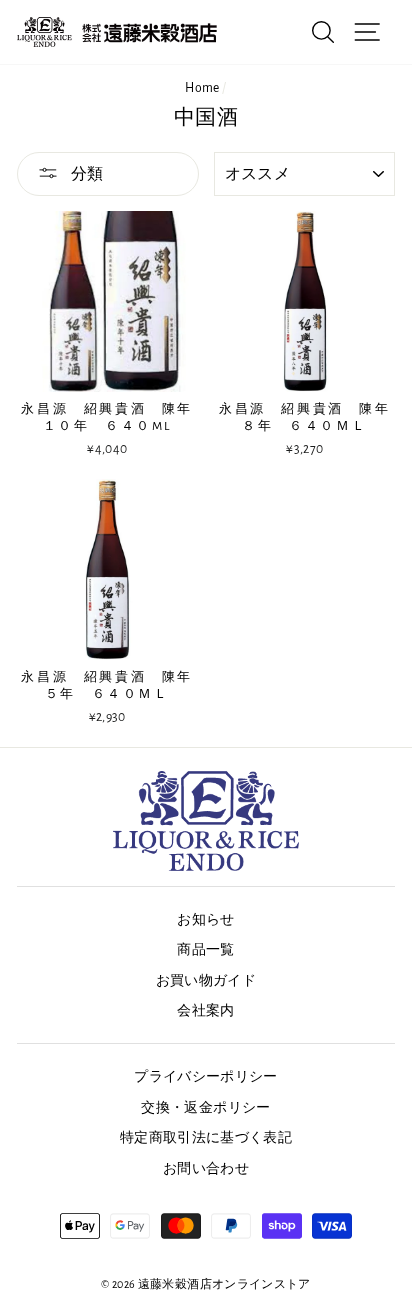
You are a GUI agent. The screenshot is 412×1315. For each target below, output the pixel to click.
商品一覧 (205, 950)
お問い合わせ (206, 1169)
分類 (85, 174)
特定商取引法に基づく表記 (206, 1138)
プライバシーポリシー (205, 1077)
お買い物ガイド (206, 981)
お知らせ (205, 920)
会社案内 (205, 1011)
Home (202, 88)
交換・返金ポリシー (205, 1108)
